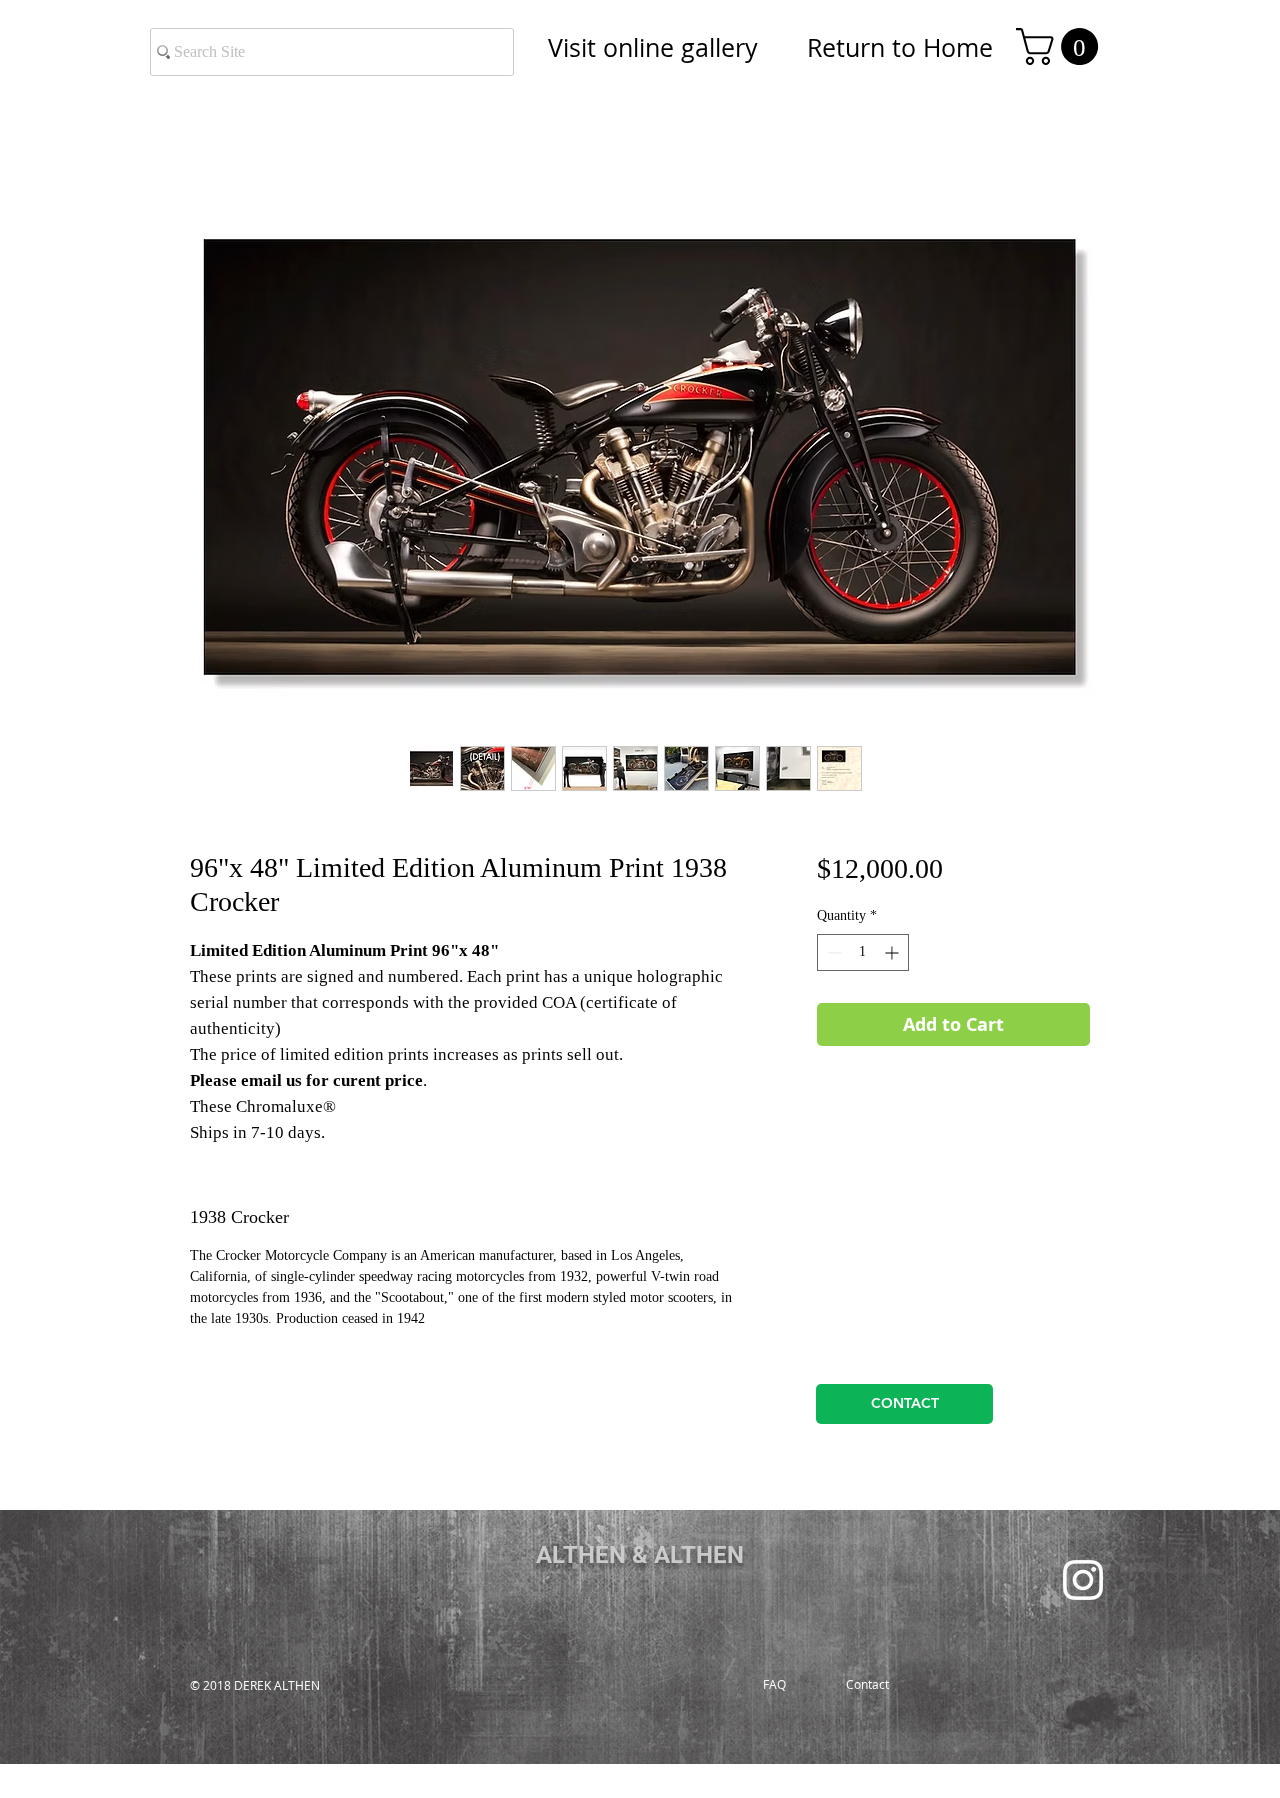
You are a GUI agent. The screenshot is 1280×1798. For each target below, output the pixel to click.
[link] (1061, 46)
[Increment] (893, 952)
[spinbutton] (863, 952)
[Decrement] (832, 952)
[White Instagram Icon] (1083, 1580)
